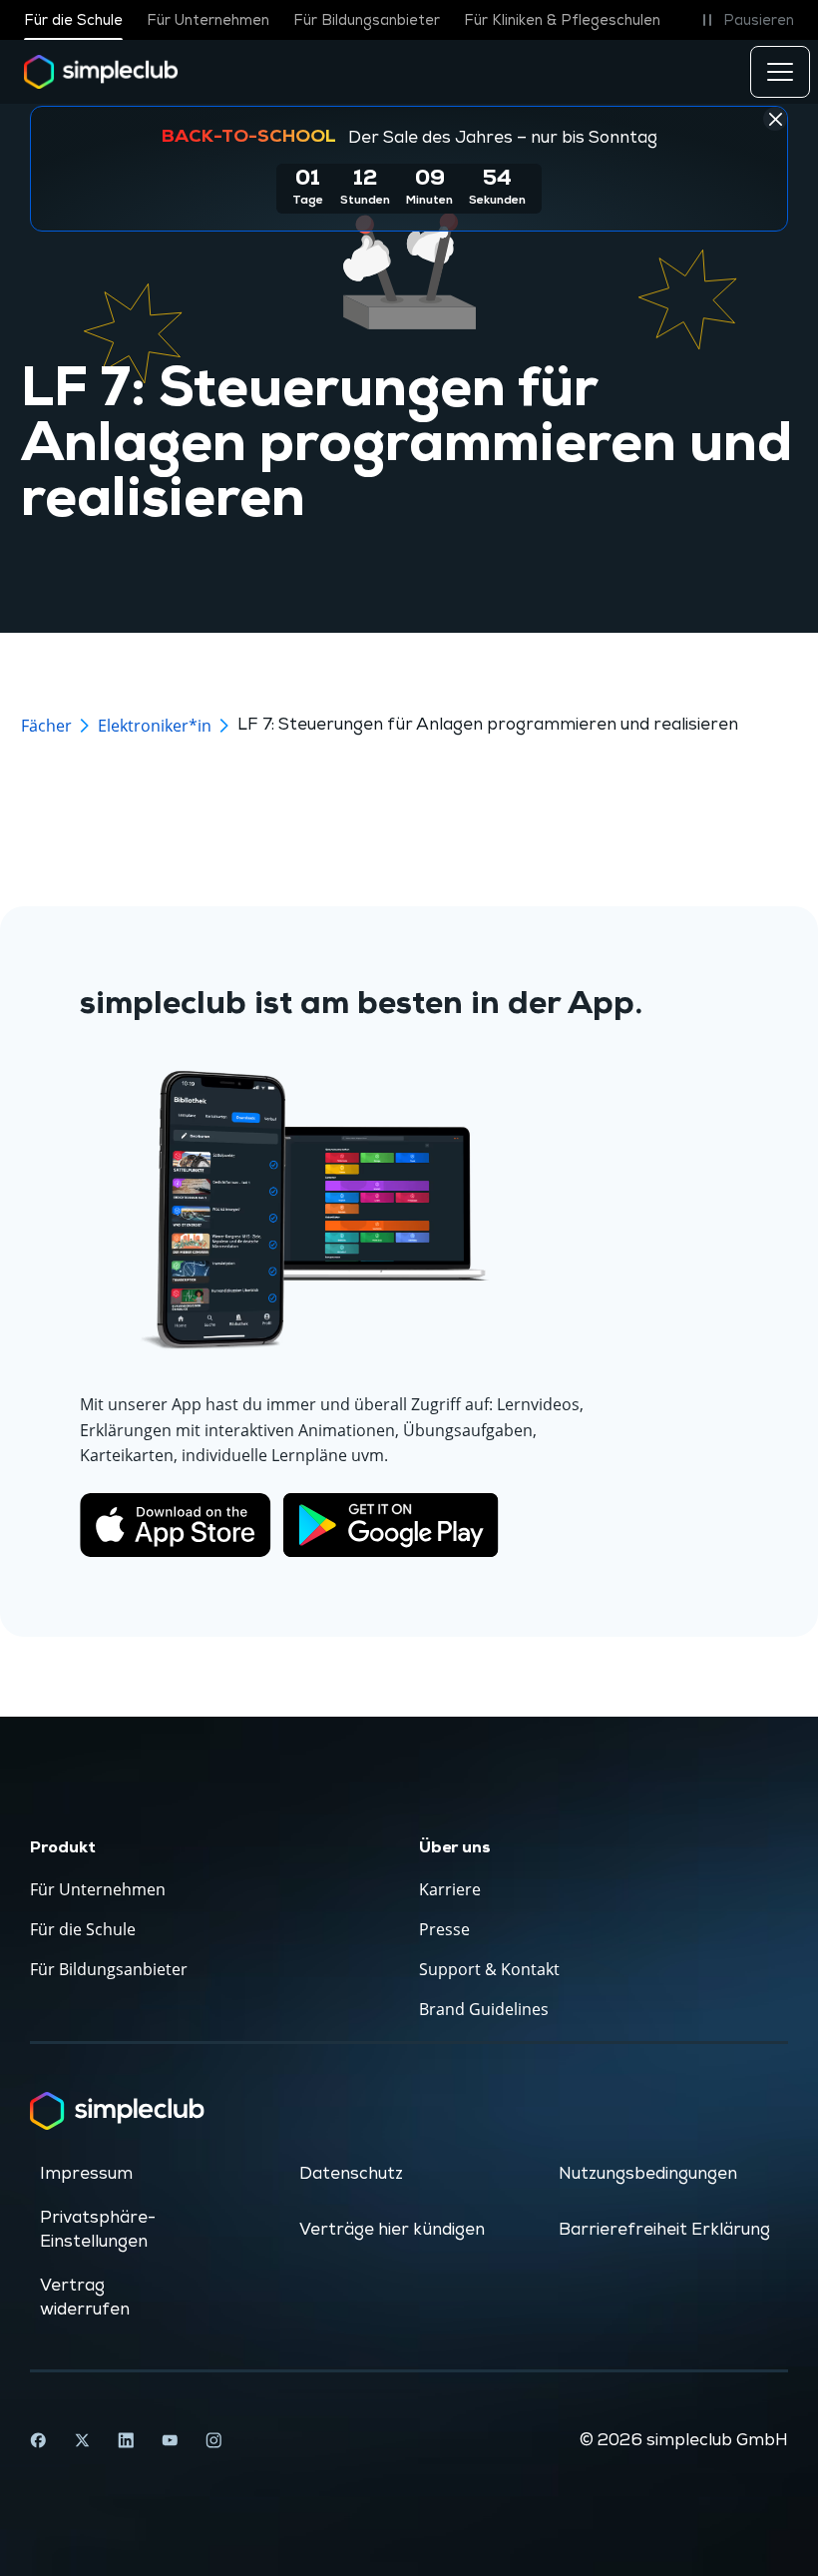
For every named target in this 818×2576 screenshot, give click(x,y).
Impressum (86, 2174)
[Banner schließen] (775, 119)
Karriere (450, 1889)
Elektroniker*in (155, 726)
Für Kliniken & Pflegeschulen (562, 20)
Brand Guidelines (484, 2009)
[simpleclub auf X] (82, 2440)
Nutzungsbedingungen (648, 2174)
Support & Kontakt (489, 1969)
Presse (444, 1929)
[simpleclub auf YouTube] (170, 2440)
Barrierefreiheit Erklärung (664, 2230)
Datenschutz (351, 2174)
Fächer (46, 726)
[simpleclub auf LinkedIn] (126, 2440)
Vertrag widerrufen (85, 2298)
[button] (745, 20)
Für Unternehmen (208, 20)
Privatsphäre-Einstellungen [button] (98, 2230)
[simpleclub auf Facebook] (38, 2440)
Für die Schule (73, 20)
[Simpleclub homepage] (101, 72)
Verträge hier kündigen (392, 2230)
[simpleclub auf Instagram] (213, 2440)
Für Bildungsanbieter (367, 20)
